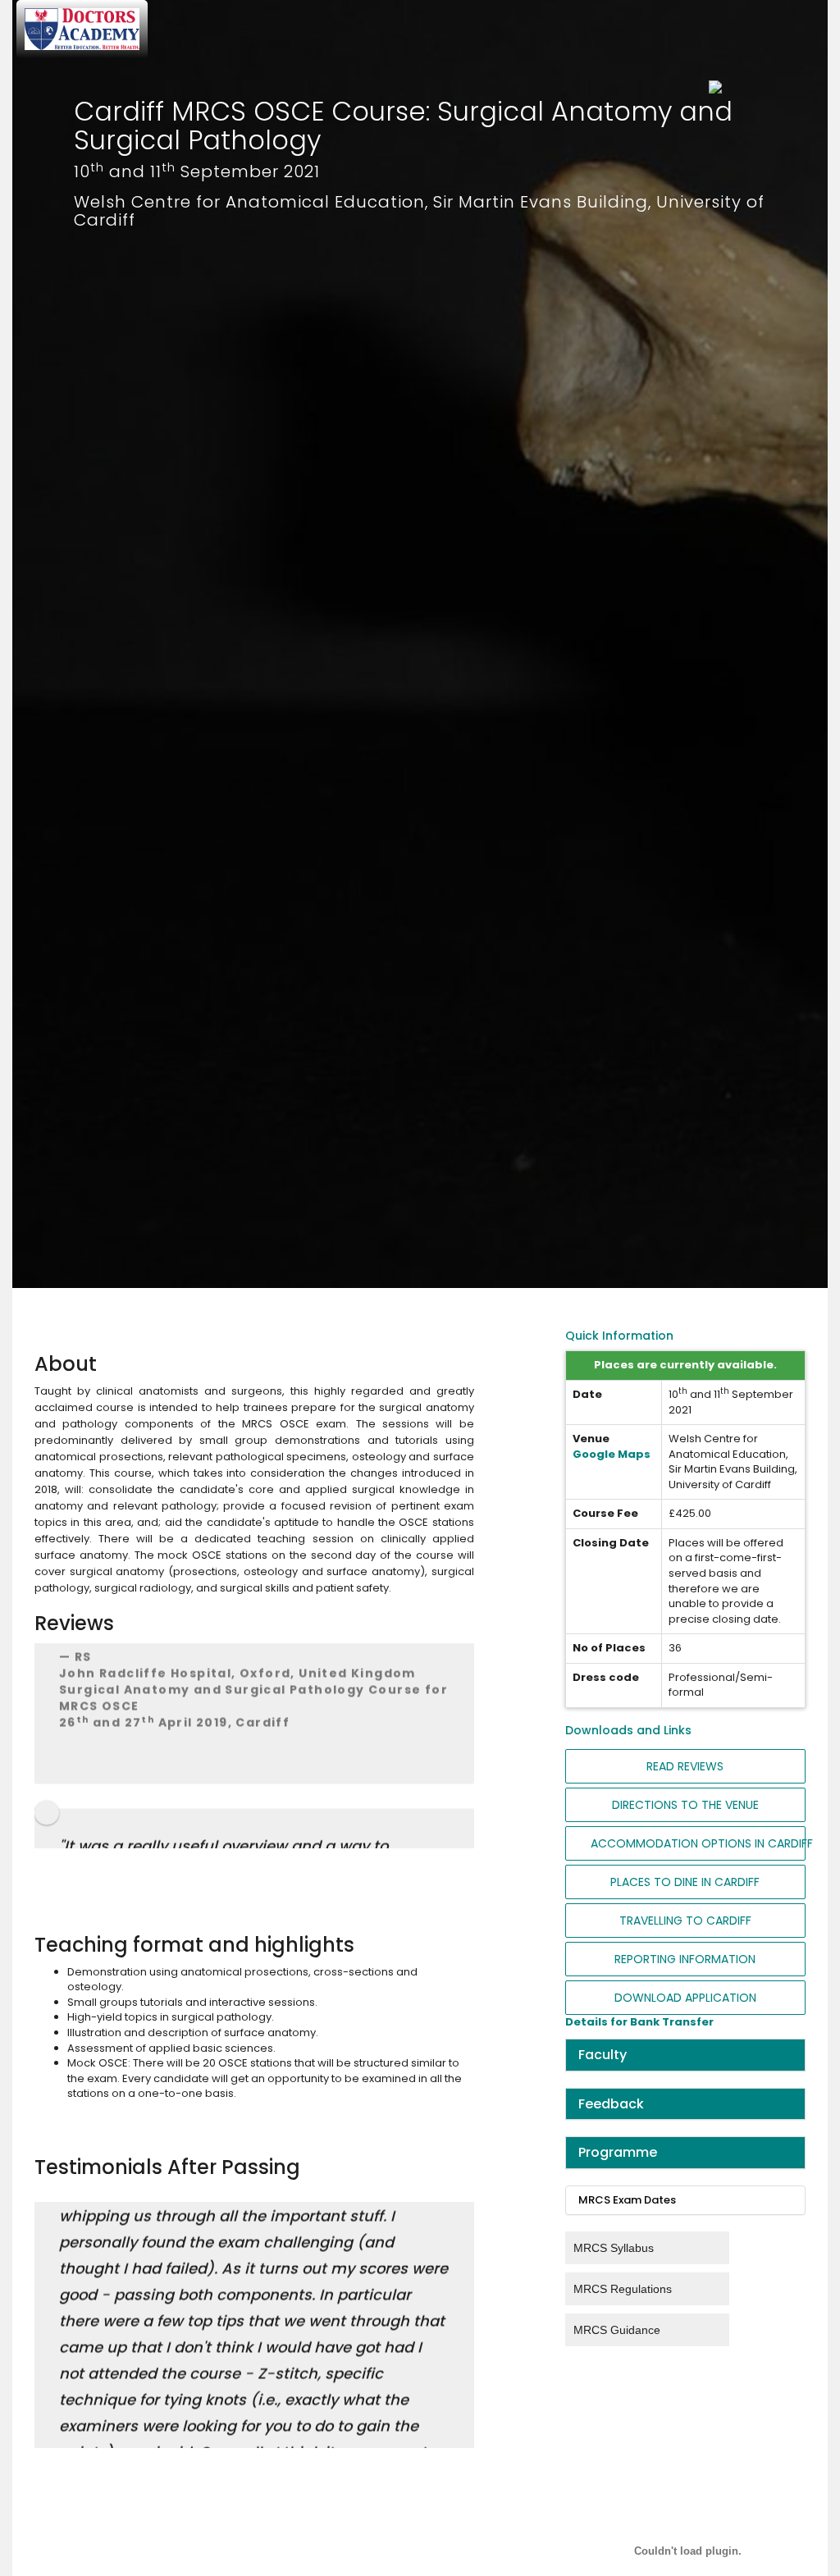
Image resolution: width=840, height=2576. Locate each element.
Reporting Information (685, 1959)
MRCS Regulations (623, 2289)
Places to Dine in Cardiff (685, 1882)
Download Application (685, 1998)
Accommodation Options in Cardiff (698, 1843)
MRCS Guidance (617, 2330)
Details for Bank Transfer (639, 2022)
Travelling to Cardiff (685, 1921)
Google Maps (612, 1454)
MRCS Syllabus (614, 2248)
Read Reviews (685, 1766)
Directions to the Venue (685, 1805)
